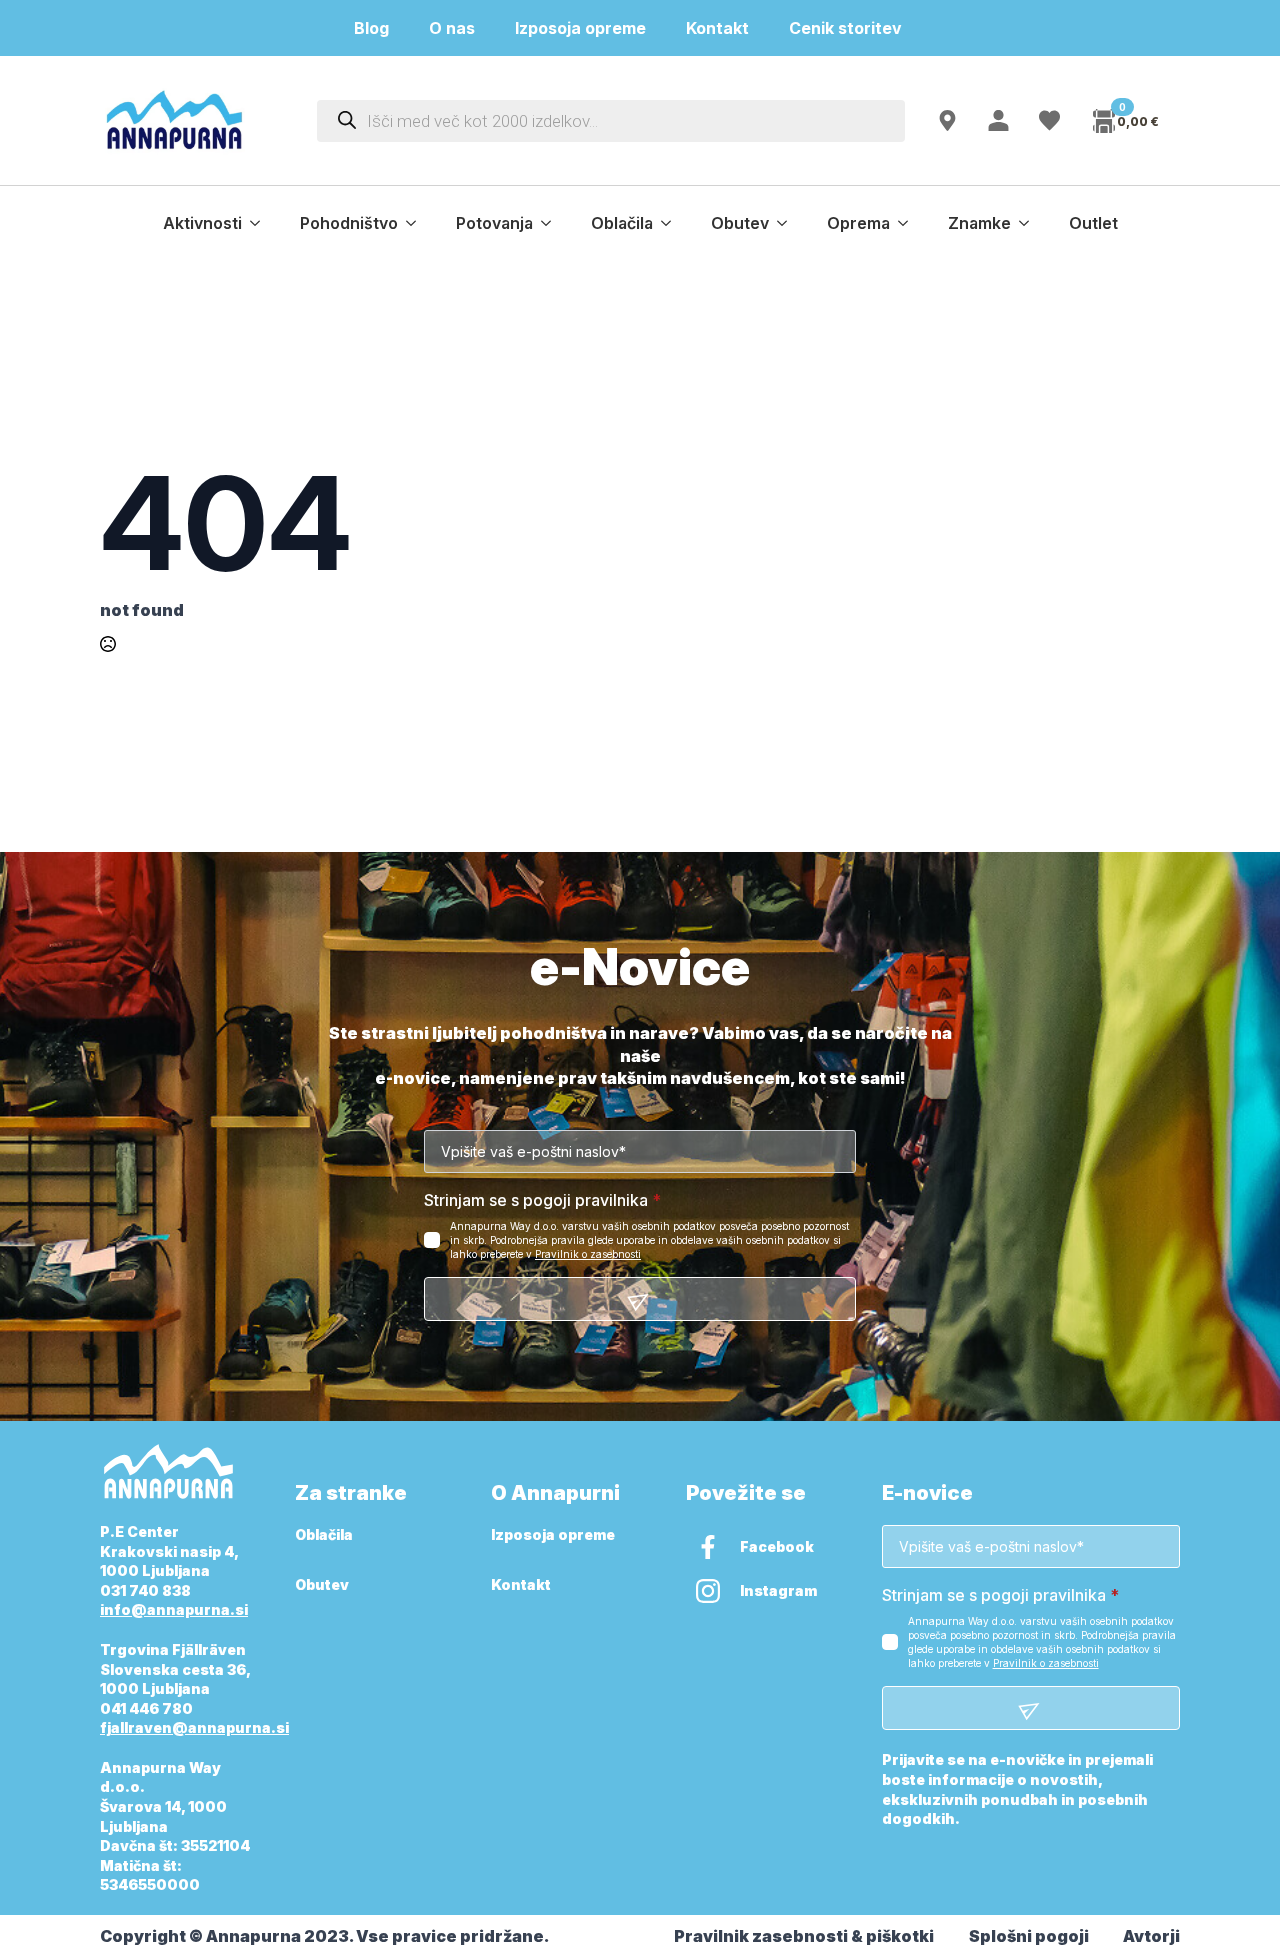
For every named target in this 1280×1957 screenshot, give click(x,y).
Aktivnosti (202, 223)
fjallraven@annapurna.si (194, 1727)
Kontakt (717, 28)
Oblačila (622, 223)
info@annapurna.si (174, 1609)
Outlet (1093, 223)
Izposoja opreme (580, 28)
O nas (452, 28)
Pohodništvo (349, 223)
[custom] (708, 1547)
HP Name (122, 968)
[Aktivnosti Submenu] (261, 223)
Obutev (740, 223)
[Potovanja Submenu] (552, 223)
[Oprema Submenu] (909, 223)
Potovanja (494, 223)
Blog (371, 28)
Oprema (858, 223)
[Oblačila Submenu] (672, 223)
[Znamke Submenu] (1030, 223)
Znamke (979, 223)
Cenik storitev (857, 28)
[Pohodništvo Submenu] (417, 223)
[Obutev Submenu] (788, 223)
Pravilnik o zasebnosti (588, 1254)
